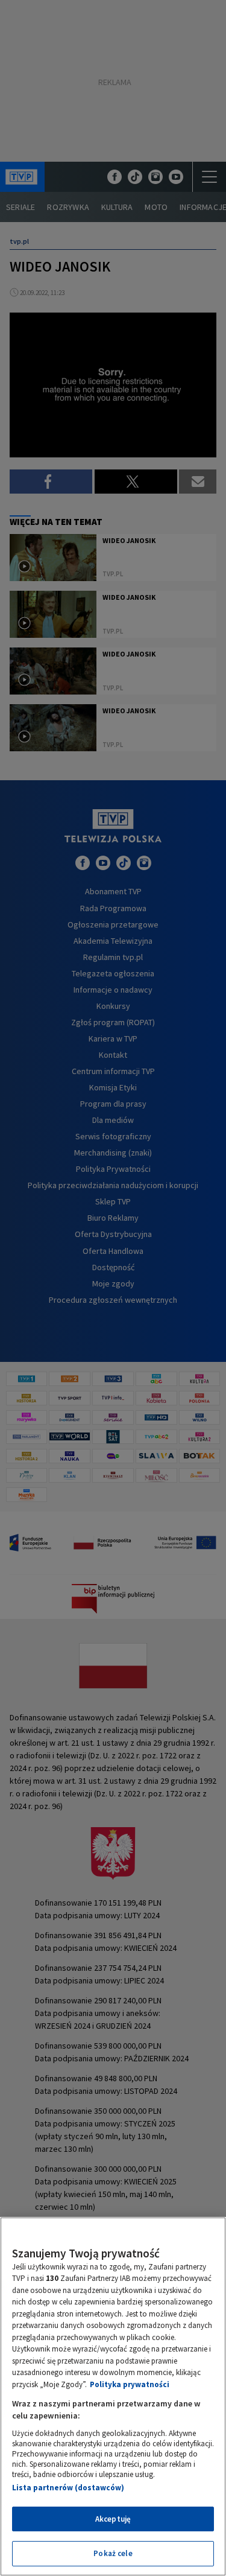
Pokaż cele (113, 2553)
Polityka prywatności (130, 2384)
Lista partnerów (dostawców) (68, 2488)
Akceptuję (113, 2519)
